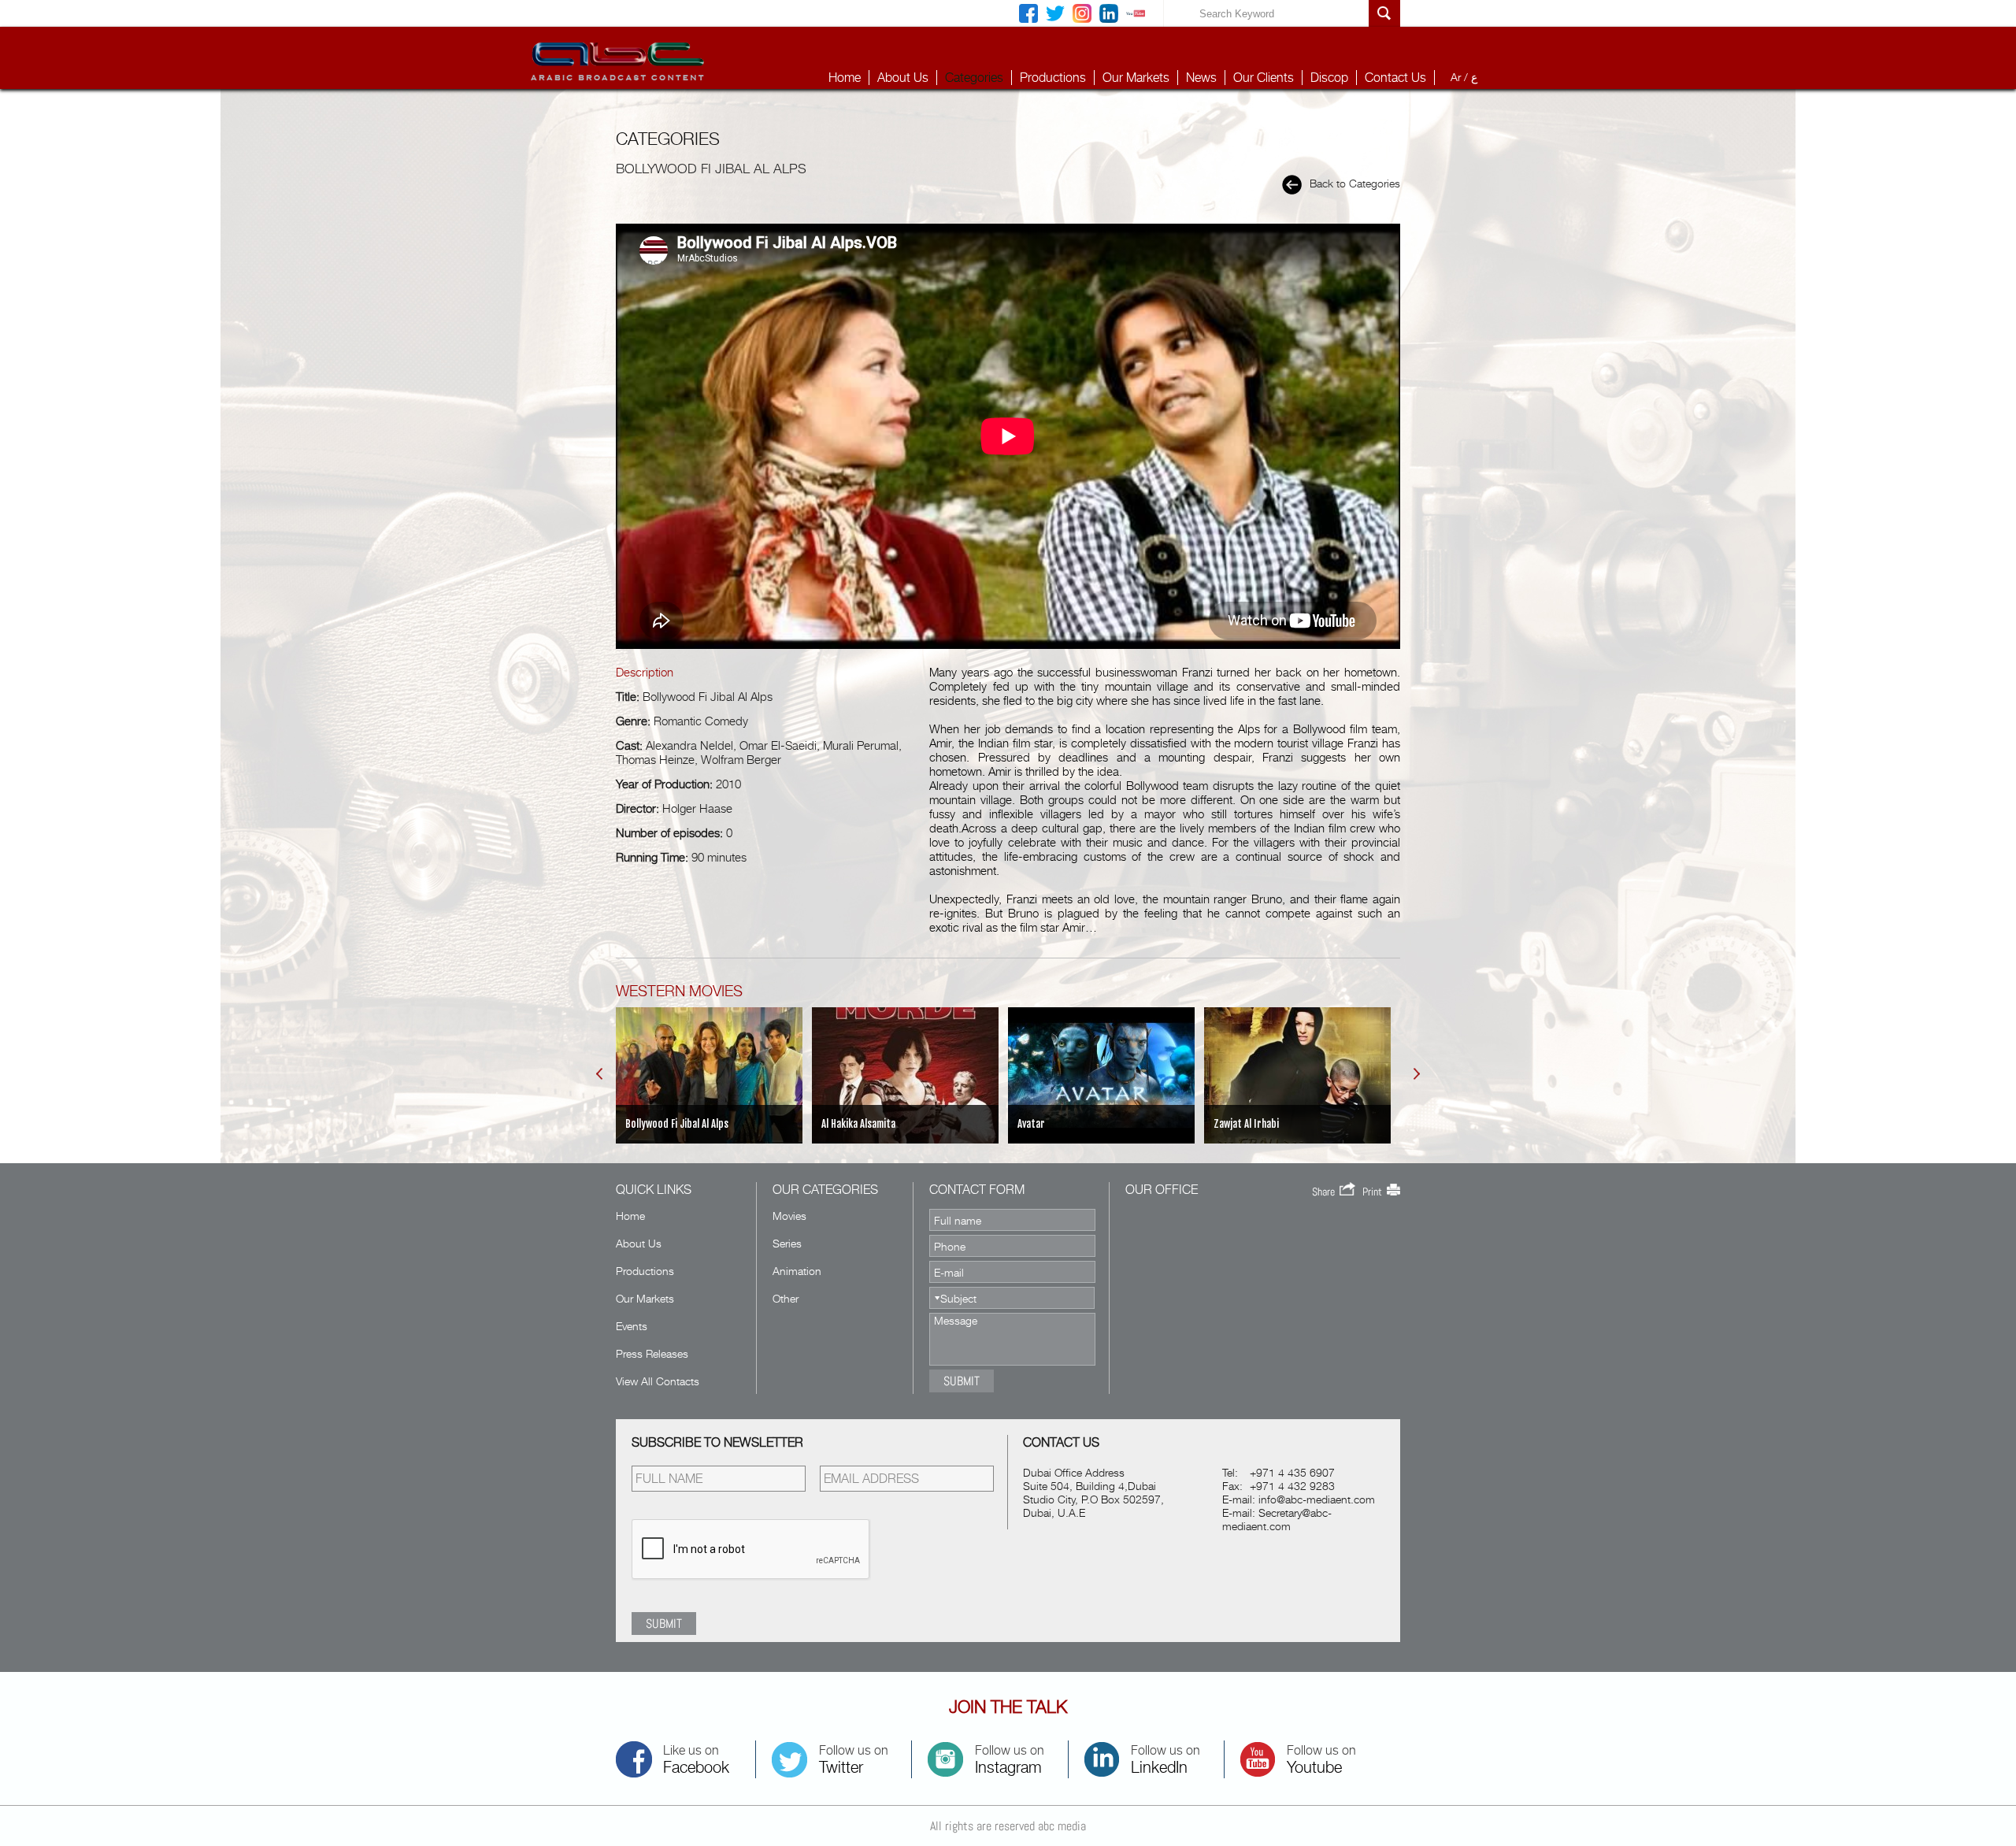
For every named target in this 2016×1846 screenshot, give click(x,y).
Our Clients (1264, 78)
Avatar (835, 1124)
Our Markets (1136, 78)
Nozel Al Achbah (1246, 1124)
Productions (1053, 78)
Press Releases (652, 1353)
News (1201, 78)
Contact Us (1395, 78)
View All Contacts (658, 1381)
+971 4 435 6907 (1292, 1472)
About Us (903, 78)
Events (632, 1326)
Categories (974, 78)
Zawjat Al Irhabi (1050, 1124)
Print (1375, 1192)
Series (787, 1243)
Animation (797, 1271)
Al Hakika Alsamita (662, 1124)
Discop (1329, 78)
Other (786, 1298)
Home (845, 78)
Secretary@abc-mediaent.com (1277, 1519)
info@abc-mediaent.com (1317, 1499)
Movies (789, 1216)
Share (1326, 1192)
